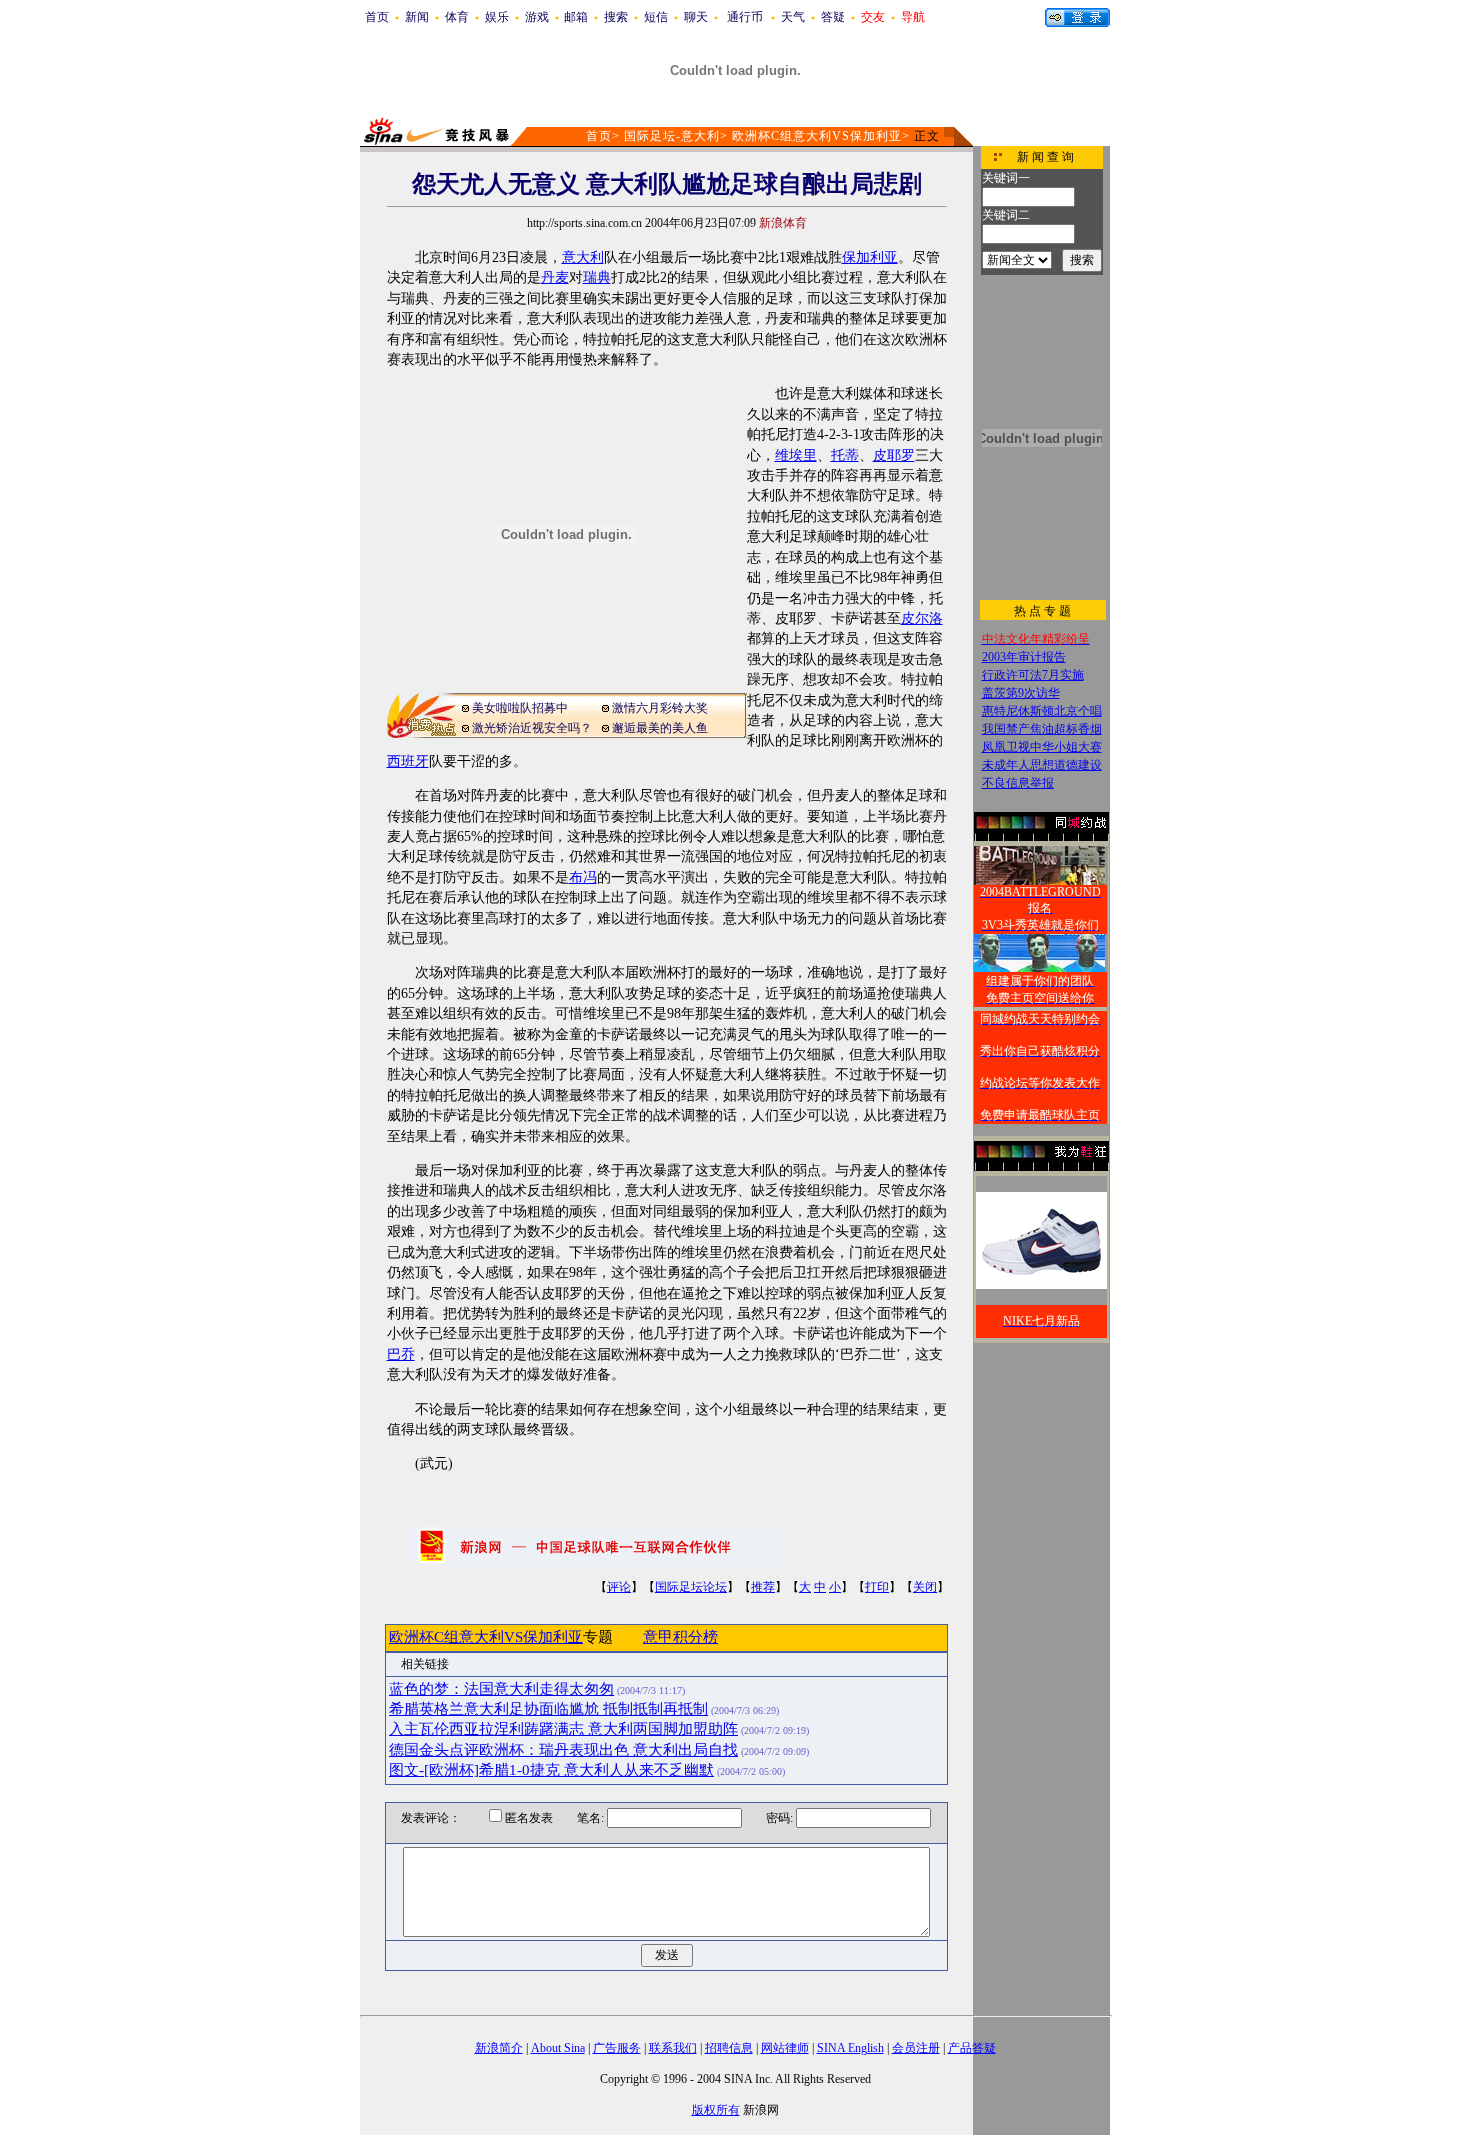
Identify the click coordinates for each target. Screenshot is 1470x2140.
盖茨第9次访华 (1021, 693)
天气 (793, 17)
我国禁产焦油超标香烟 (1042, 729)
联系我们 (673, 2048)
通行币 (745, 17)
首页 (377, 17)
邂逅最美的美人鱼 (660, 728)
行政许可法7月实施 (1033, 675)
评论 (619, 1587)
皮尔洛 (922, 618)
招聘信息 (729, 2048)
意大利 (583, 257)
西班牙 (408, 761)
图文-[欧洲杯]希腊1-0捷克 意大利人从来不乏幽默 (551, 1770)
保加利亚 (870, 257)
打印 (877, 1587)
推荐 (763, 1587)
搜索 (616, 17)
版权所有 (716, 2110)
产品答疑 (972, 2048)
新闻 (417, 17)
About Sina (558, 2048)
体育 (457, 17)
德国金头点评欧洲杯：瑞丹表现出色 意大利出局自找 (563, 1750)
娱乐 (497, 17)
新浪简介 (499, 2048)
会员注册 (916, 2048)
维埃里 (796, 455)
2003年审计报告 (1024, 657)
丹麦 (555, 277)
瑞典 (597, 277)
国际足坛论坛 (691, 1587)
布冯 (583, 877)
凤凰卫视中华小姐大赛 (1042, 747)
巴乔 (401, 1354)
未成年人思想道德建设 (1042, 765)
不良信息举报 (1018, 783)
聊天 (696, 17)
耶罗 (901, 455)
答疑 (833, 17)
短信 (656, 17)
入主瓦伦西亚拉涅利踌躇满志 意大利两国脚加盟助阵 (563, 1729)
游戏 (537, 17)
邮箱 (576, 17)
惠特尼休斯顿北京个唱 (1042, 711)
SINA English (850, 2048)
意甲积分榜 (680, 1637)
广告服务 (617, 2048)
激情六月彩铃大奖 (660, 708)
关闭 (925, 1587)
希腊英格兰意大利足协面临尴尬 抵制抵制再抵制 (548, 1709)
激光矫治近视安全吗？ (532, 728)
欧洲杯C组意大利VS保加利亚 (817, 136)
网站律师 (785, 2048)
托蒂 (845, 455)
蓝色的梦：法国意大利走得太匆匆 (501, 1689)
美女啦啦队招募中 (520, 708)
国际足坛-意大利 (672, 136)
